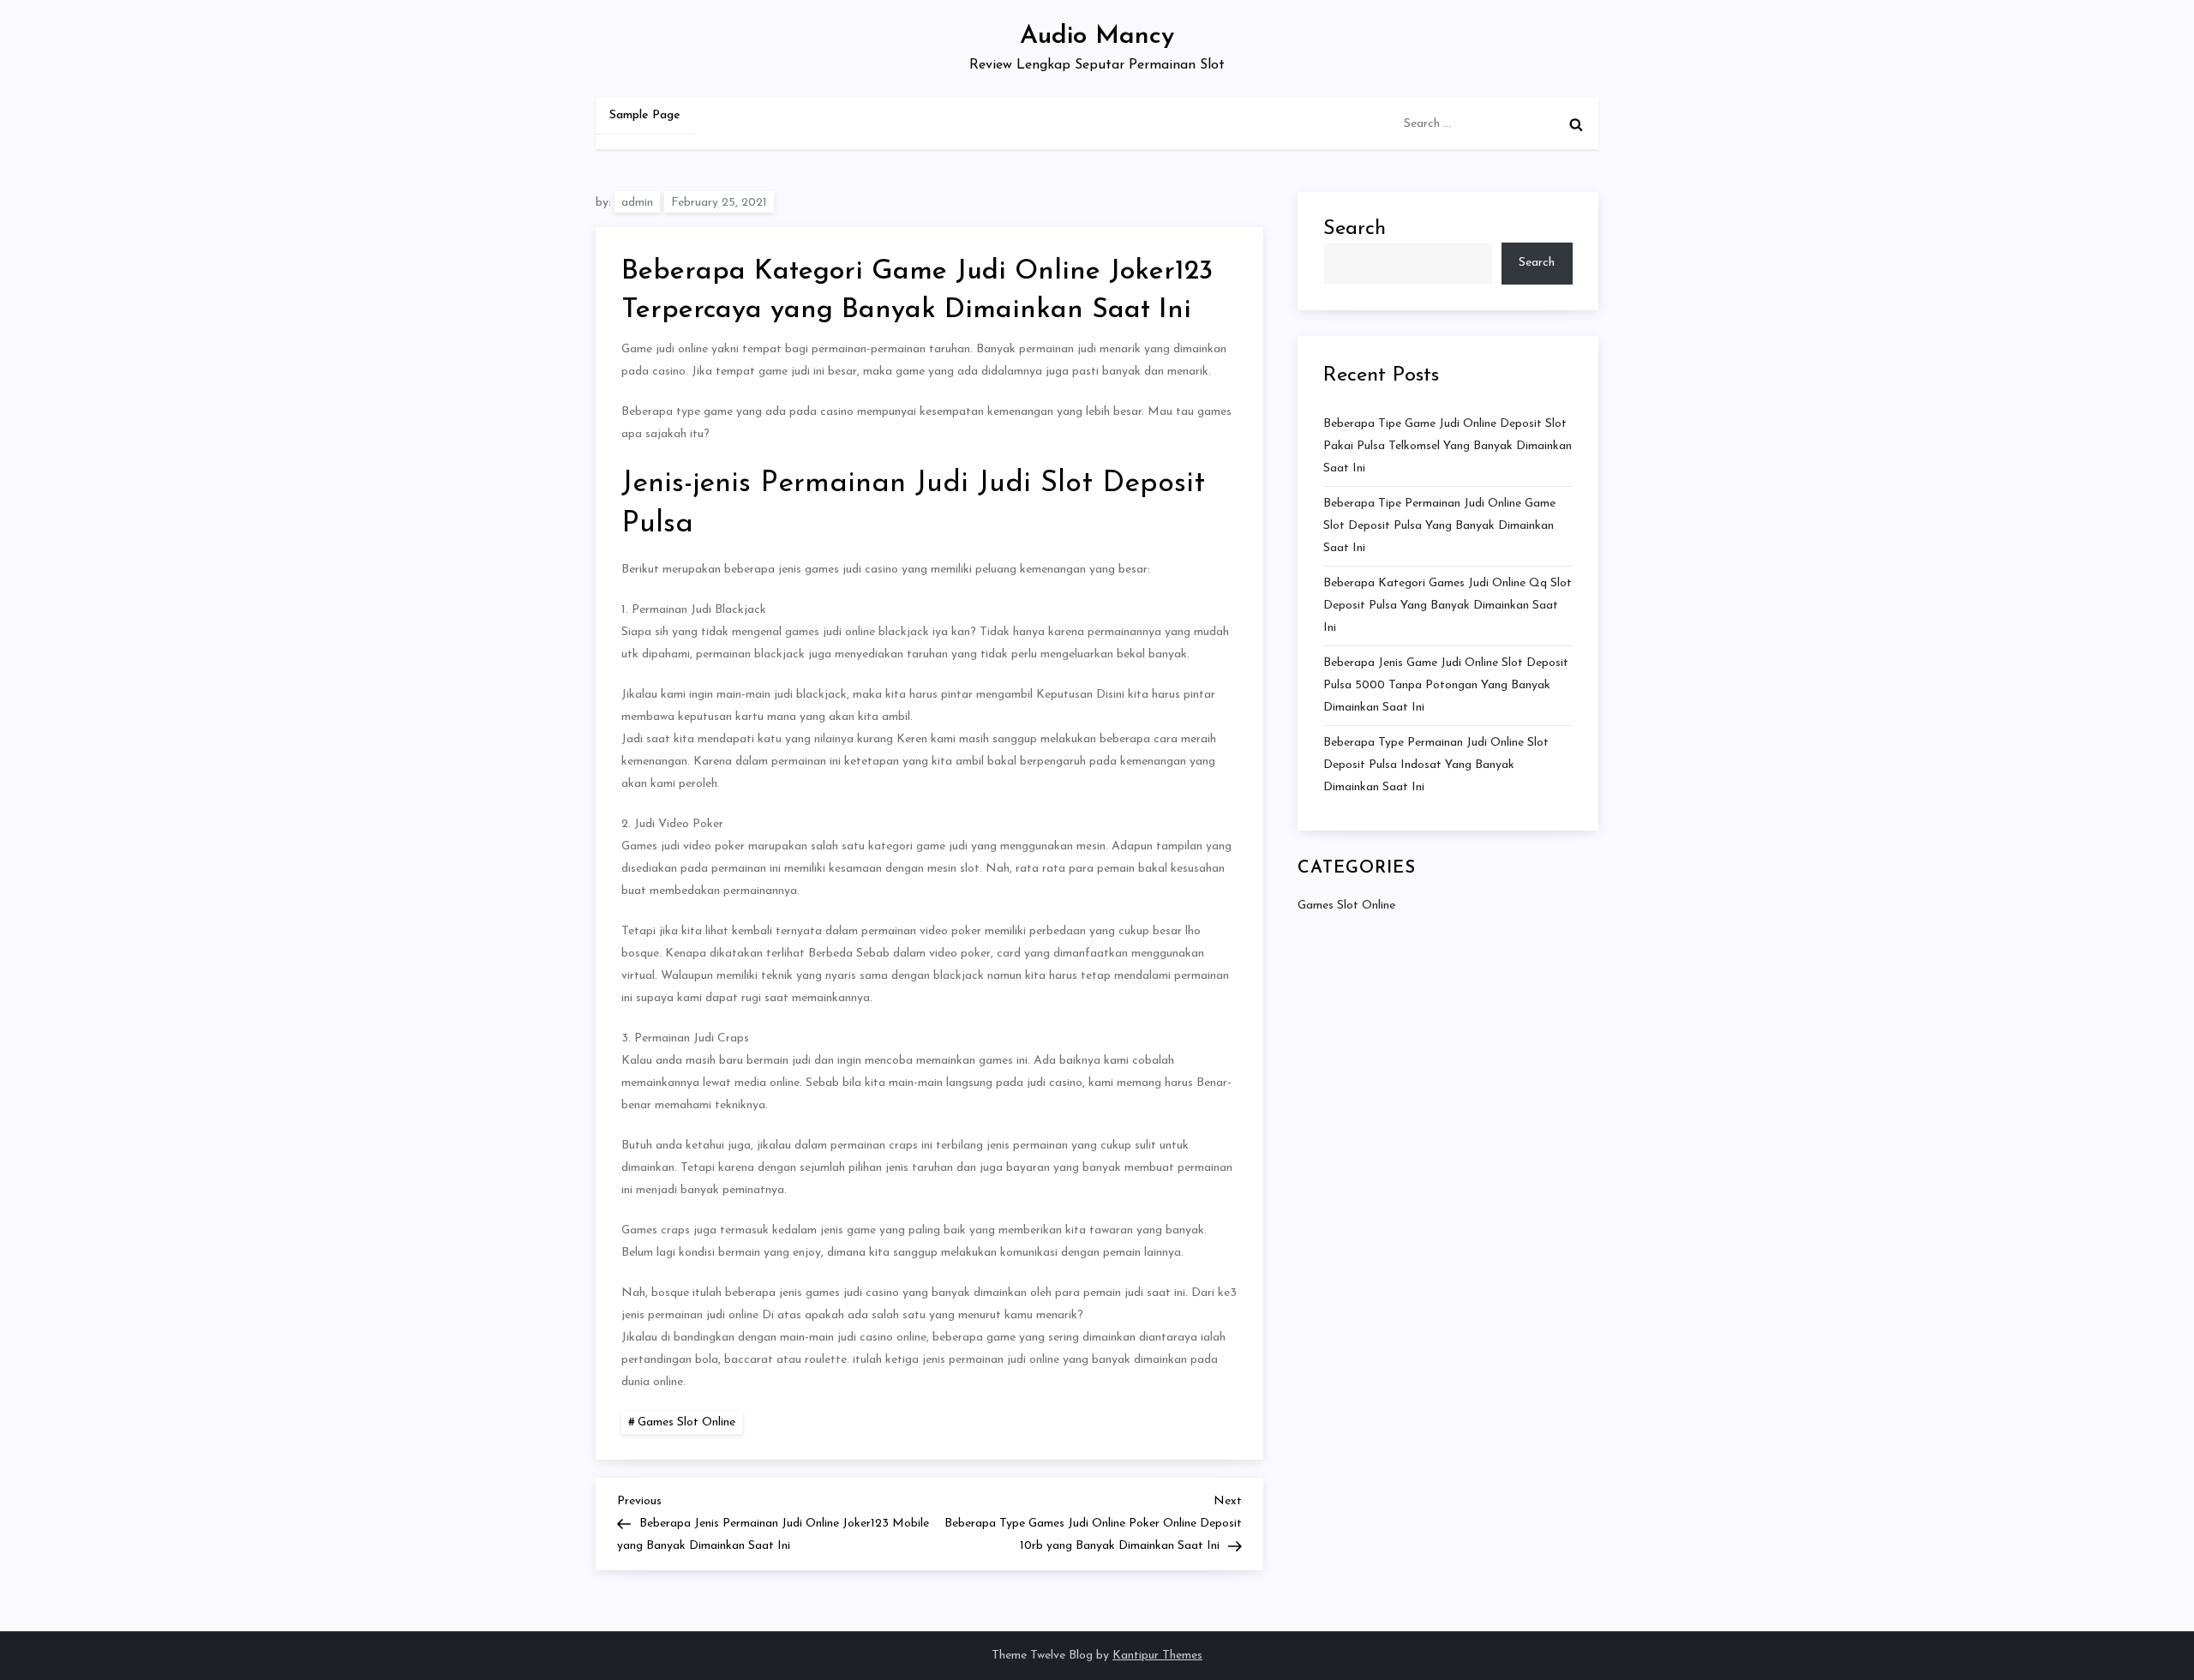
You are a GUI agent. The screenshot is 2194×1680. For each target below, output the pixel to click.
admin (637, 203)
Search (1355, 229)
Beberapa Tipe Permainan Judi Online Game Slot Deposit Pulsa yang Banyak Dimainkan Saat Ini (1439, 526)
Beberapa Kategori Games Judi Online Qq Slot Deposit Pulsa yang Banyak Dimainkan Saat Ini (1448, 606)
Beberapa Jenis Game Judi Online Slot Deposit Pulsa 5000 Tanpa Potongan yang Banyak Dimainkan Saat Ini (1446, 685)
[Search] (1576, 124)
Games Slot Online (686, 1422)
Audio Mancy (1097, 36)
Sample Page (645, 115)
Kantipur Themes (1157, 1656)
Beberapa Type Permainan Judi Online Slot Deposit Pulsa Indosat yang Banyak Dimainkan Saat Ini (1436, 765)
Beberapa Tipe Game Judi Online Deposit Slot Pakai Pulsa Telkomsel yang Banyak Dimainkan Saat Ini (1448, 446)
